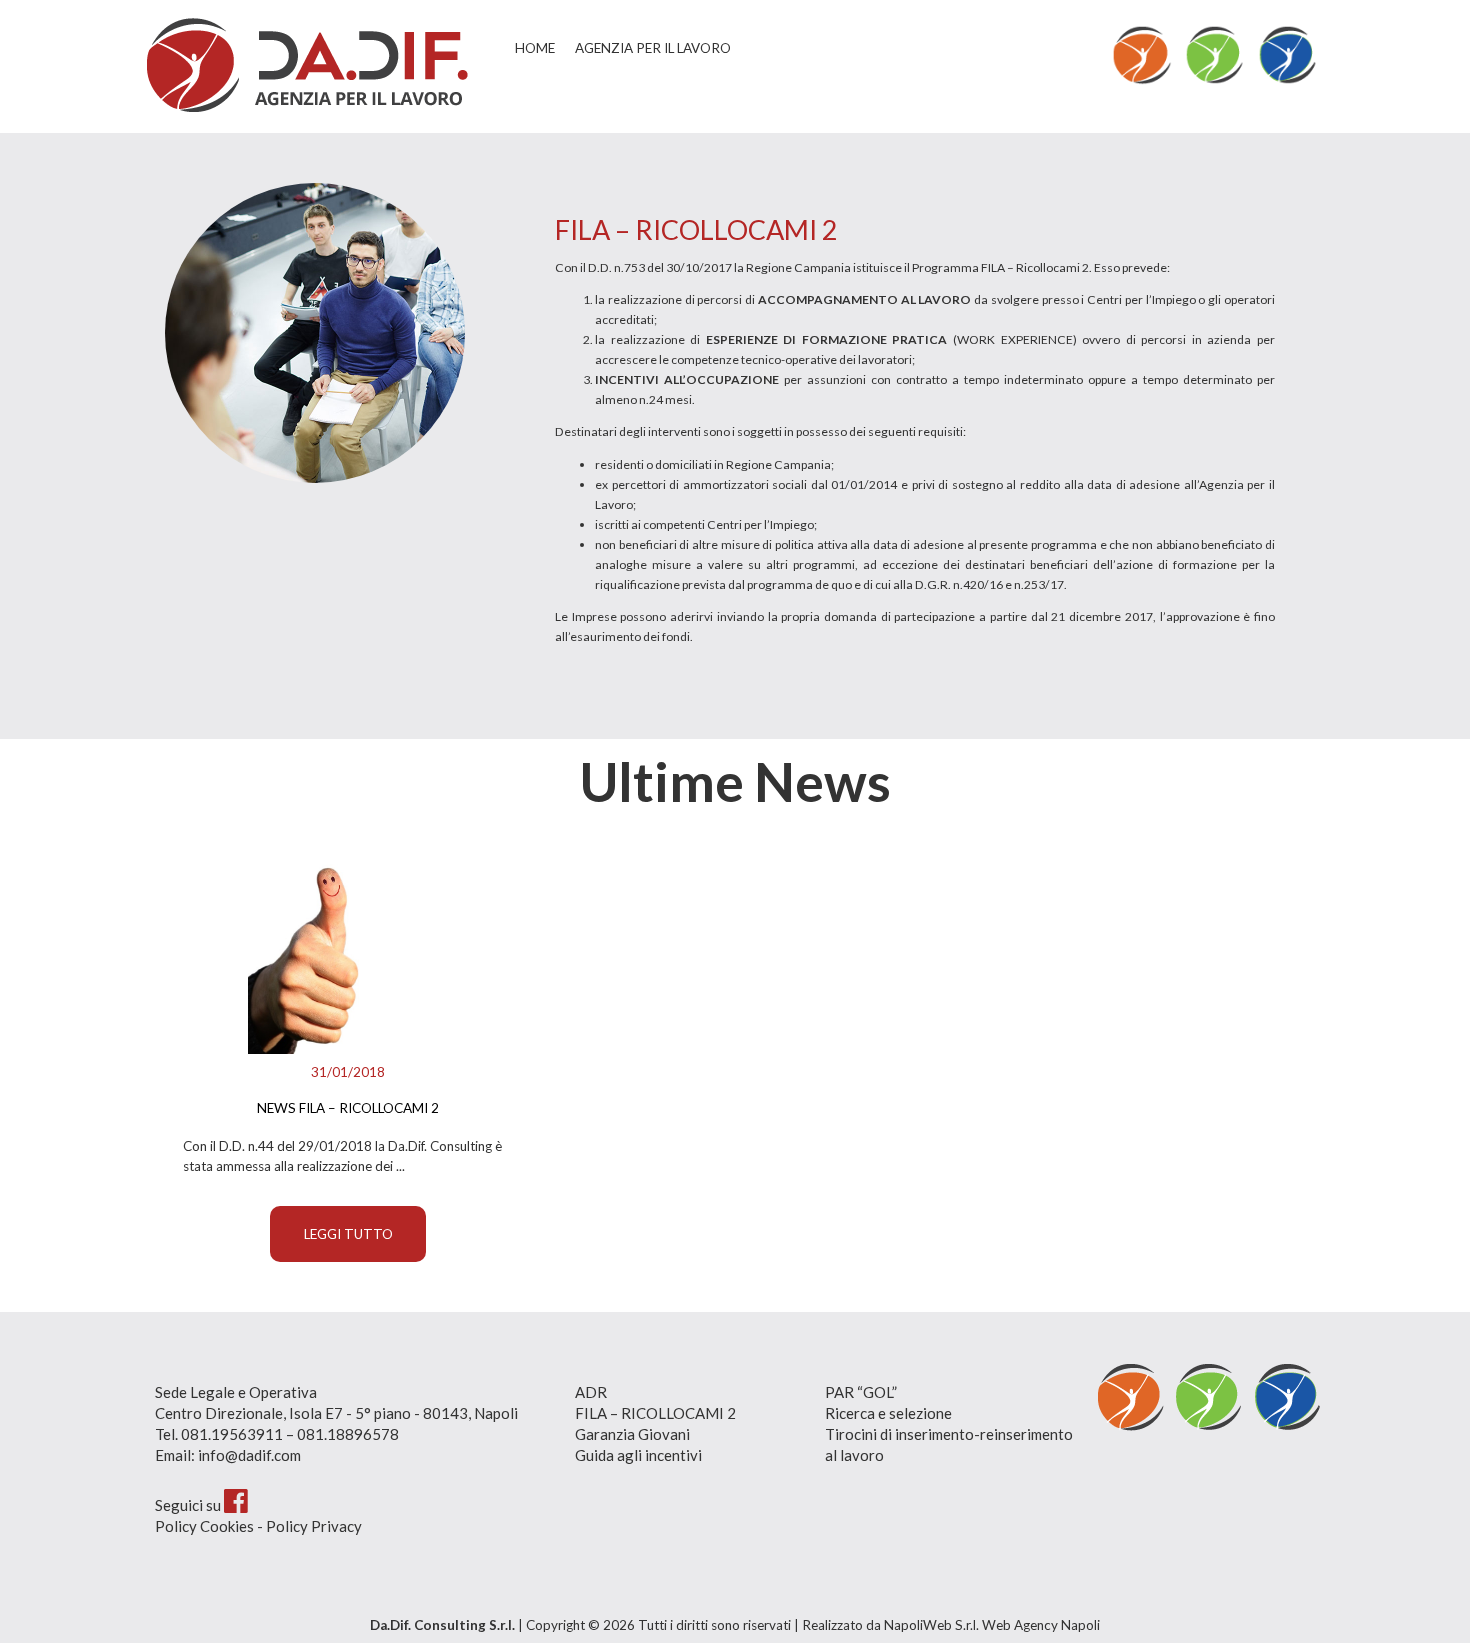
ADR (591, 1392)
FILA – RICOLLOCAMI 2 (655, 1413)
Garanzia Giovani (632, 1434)
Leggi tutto (348, 1234)
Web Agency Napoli (1041, 1625)
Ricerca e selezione (888, 1413)
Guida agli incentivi (638, 1455)
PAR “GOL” (861, 1392)
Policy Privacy (314, 1526)
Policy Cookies (204, 1526)
